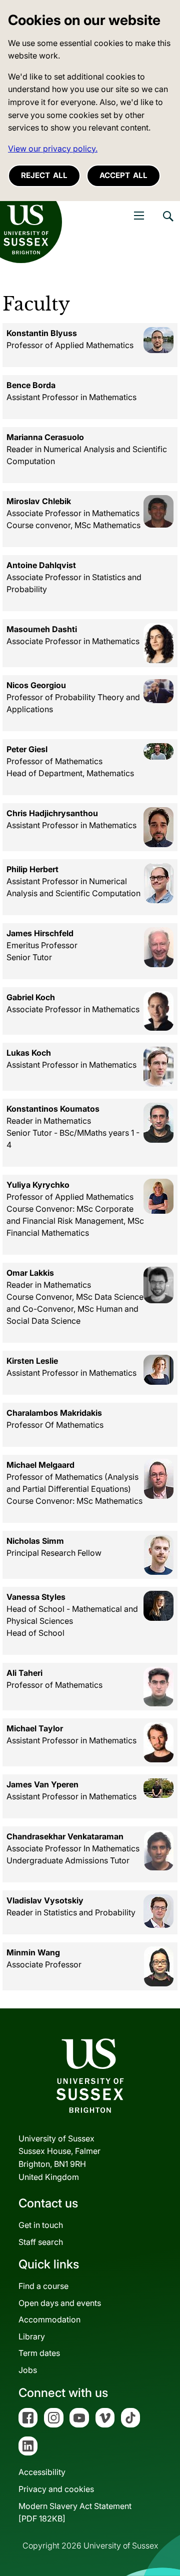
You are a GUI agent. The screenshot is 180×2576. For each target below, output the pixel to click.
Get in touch (41, 2225)
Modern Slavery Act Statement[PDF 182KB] (75, 2512)
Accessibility (42, 2472)
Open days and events (60, 2303)
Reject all (44, 175)
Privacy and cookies (56, 2489)
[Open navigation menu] (139, 216)
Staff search (41, 2242)
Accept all (123, 175)
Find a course (43, 2286)
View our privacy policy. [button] (53, 149)
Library (32, 2336)
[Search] (167, 224)
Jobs (28, 2370)
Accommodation (49, 2319)
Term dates (39, 2353)
